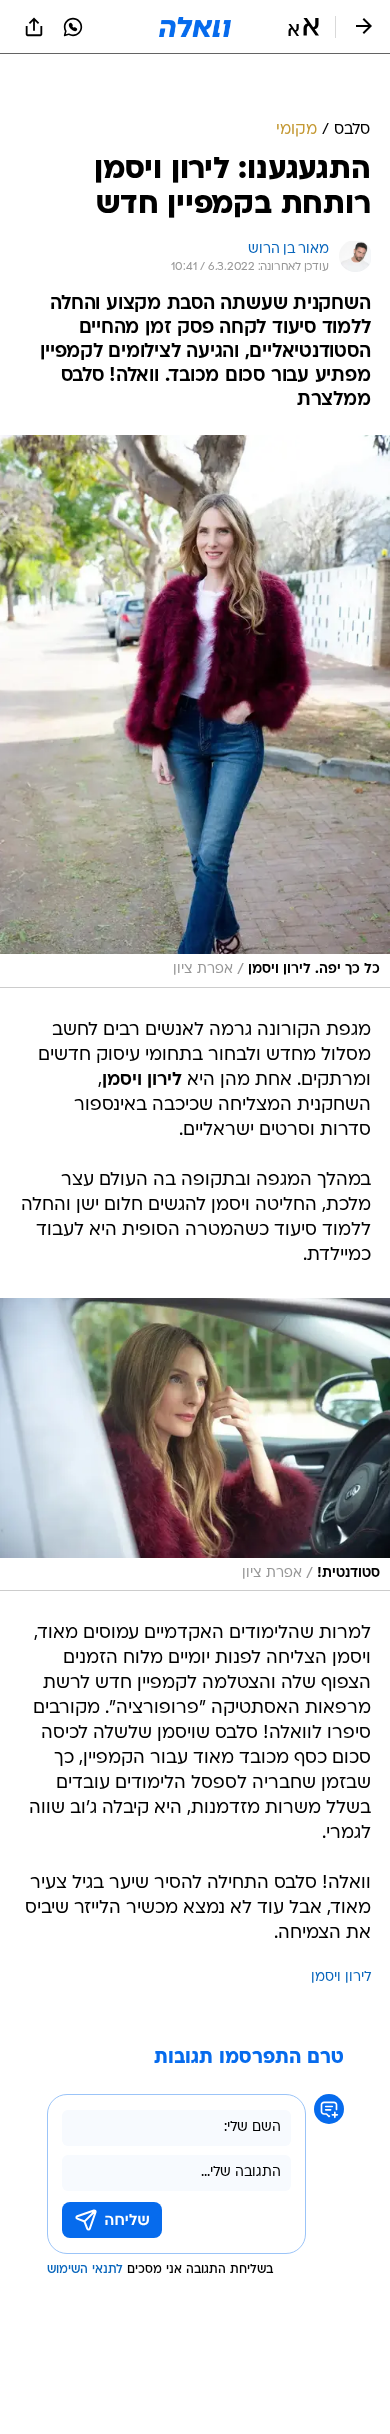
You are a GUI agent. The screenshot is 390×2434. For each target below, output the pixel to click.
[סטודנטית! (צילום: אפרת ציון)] (195, 1445)
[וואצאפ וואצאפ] (73, 27)
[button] (303, 27)
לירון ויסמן (341, 1977)
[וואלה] (195, 27)
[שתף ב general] (34, 27)
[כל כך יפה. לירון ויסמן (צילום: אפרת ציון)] (195, 711)
